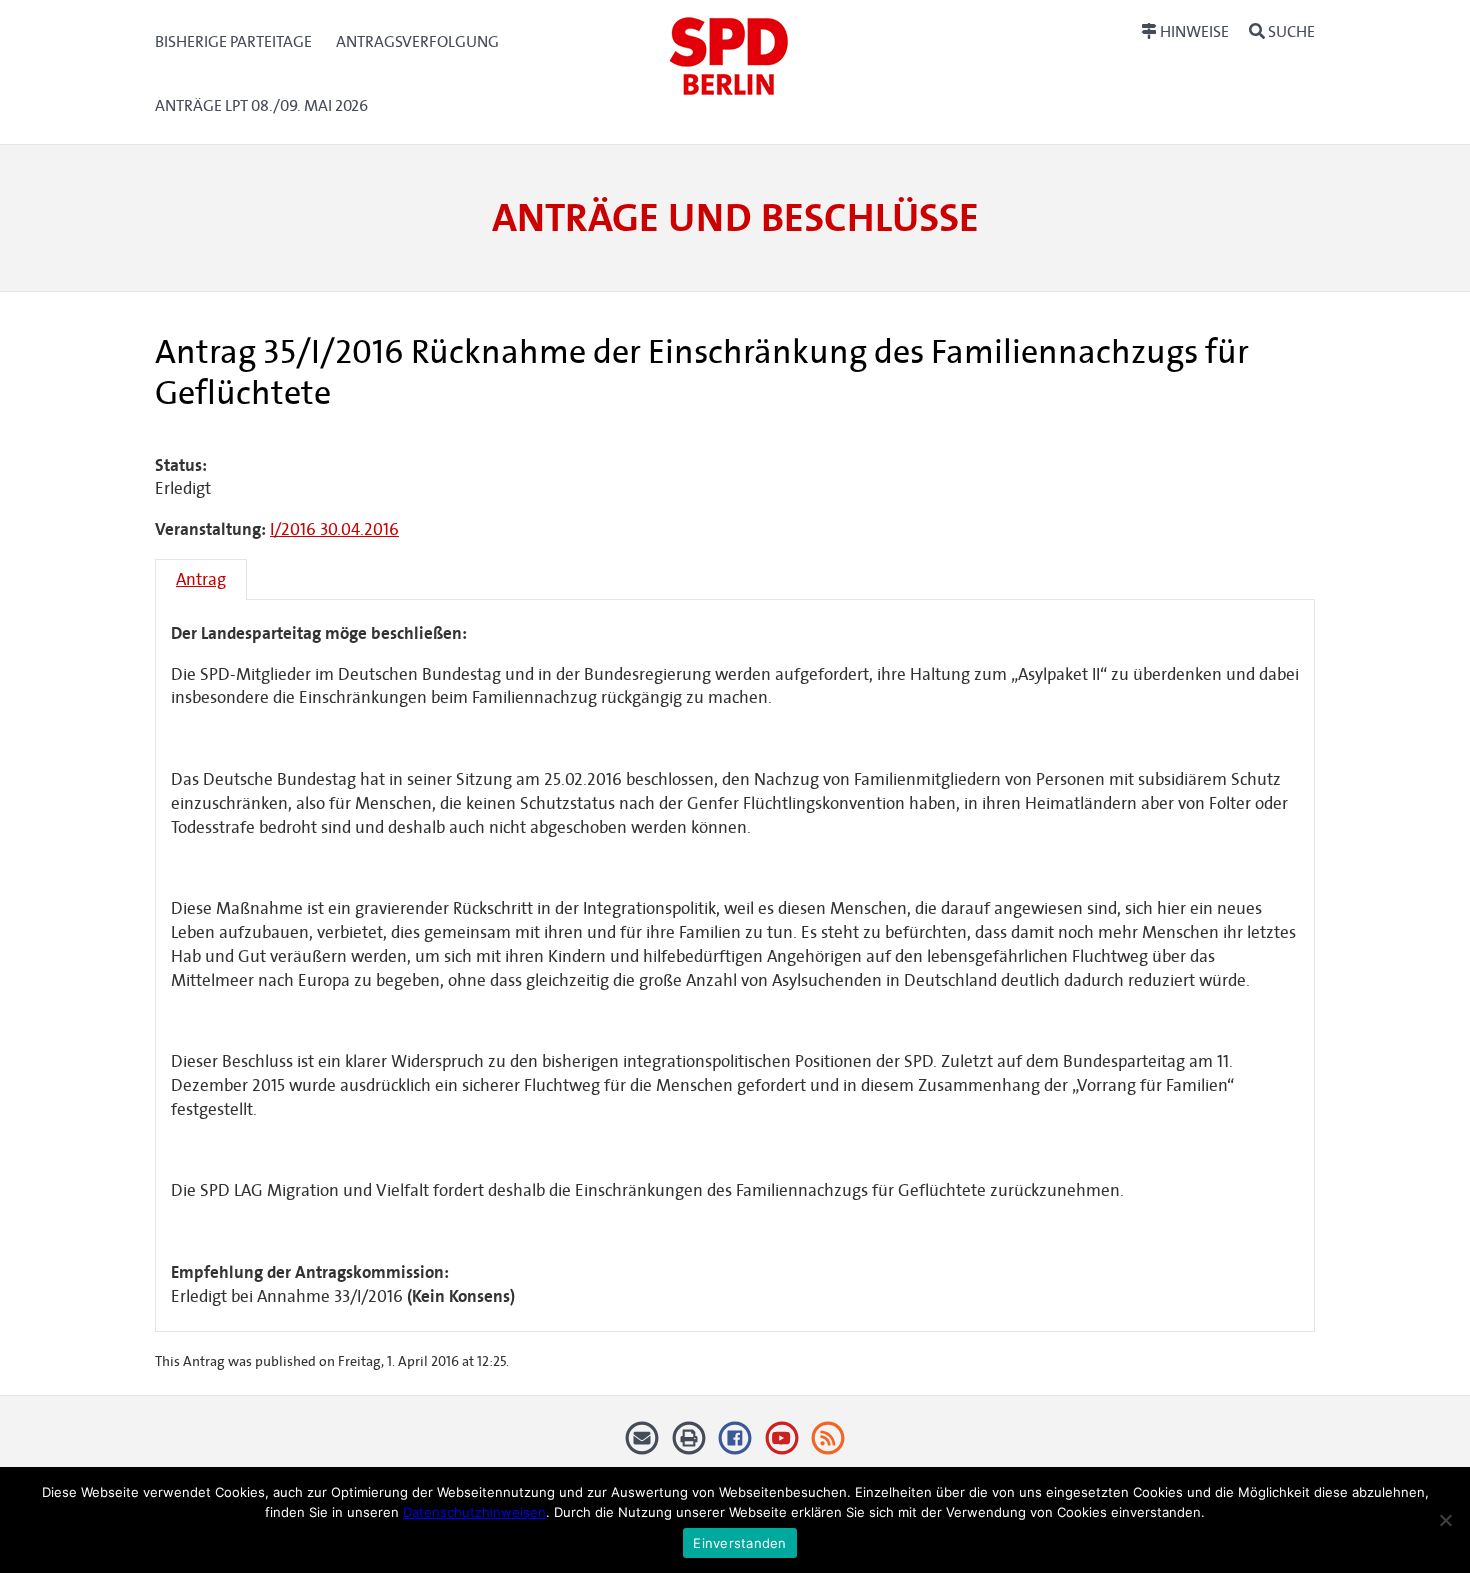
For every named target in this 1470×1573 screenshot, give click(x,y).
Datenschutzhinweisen (474, 1512)
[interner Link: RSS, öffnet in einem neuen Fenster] (828, 1445)
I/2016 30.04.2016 (334, 529)
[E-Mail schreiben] (642, 1445)
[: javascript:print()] (688, 1445)
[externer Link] (735, 1445)
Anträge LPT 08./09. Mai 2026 (261, 105)
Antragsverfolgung (417, 41)
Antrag (201, 579)
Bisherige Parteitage (233, 41)
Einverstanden (739, 1543)
